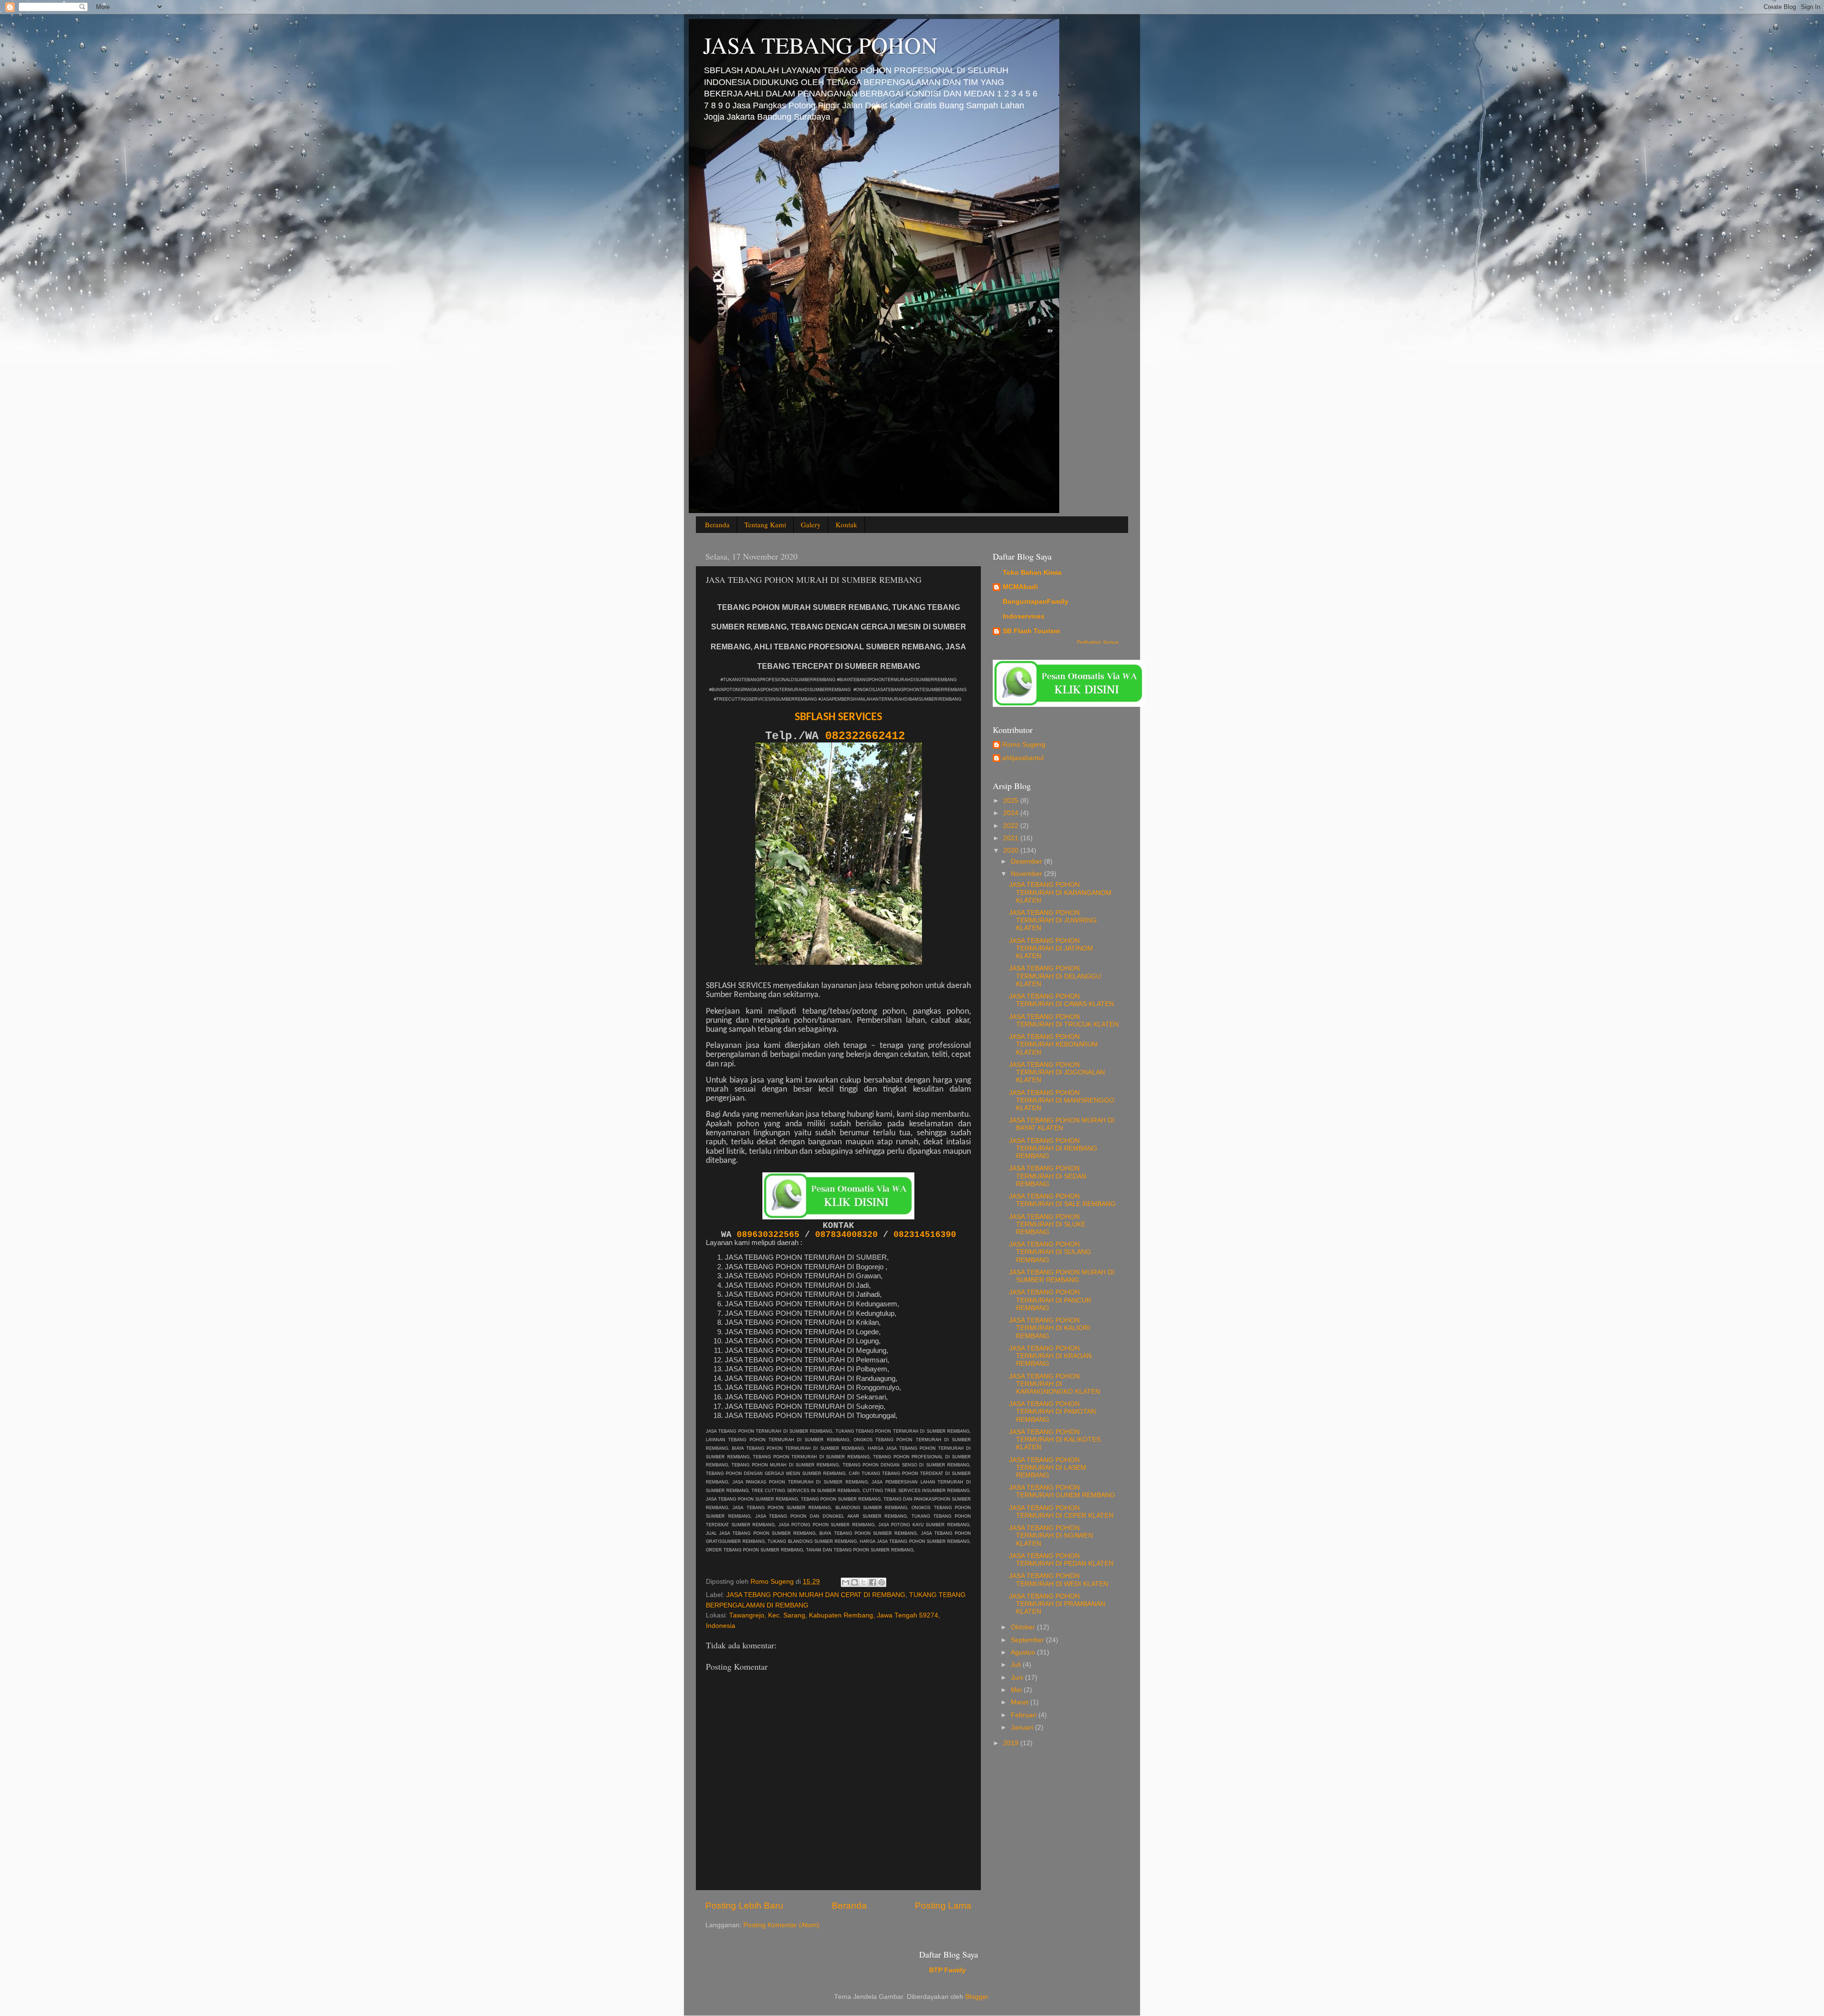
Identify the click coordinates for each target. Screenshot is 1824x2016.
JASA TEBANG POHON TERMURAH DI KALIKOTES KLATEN (1055, 1440)
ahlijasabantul (1023, 758)
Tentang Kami (765, 524)
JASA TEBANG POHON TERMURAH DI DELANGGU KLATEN (1055, 976)
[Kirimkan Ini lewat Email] (845, 1582)
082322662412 (868, 736)
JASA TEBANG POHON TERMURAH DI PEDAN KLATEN (1061, 1560)
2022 (1012, 826)
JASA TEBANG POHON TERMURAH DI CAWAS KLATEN (1061, 1000)
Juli (1017, 1665)
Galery (811, 524)
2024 (1012, 813)
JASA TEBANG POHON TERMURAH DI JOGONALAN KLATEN (1057, 1072)
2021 (1012, 838)
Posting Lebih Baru (744, 1906)
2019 (1012, 1743)
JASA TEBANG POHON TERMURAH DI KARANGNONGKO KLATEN (1054, 1384)
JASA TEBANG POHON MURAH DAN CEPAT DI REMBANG (816, 1595)
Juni (1018, 1678)
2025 (1012, 801)
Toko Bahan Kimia (1032, 573)
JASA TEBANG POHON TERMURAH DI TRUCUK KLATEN (1064, 1021)
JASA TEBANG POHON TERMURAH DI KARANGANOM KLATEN (1060, 892)
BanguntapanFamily (1035, 602)
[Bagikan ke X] (864, 1582)
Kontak (846, 524)
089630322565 (771, 1235)
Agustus (1024, 1652)
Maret (1021, 1702)
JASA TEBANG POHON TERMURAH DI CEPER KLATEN (1061, 1512)
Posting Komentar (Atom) (781, 1925)
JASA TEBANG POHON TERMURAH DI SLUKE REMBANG (1047, 1224)
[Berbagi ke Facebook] (873, 1582)
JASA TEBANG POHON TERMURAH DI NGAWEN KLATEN (1051, 1536)
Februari (1025, 1715)
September (1028, 1640)
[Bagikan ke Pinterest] (882, 1582)
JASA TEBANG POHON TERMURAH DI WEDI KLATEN (1059, 1580)
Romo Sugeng (1024, 745)
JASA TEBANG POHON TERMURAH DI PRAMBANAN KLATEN (1057, 1604)
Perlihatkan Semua (1098, 642)
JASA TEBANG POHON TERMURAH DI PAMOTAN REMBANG (1052, 1412)
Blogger (977, 1997)
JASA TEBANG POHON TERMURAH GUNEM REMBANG (1062, 1491)
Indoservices (1024, 616)
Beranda (717, 524)
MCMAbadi (1020, 587)
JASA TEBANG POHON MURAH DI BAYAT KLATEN (1062, 1124)
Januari (1023, 1727)
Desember (1027, 861)
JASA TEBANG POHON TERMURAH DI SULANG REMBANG (1050, 1252)
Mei (1017, 1690)
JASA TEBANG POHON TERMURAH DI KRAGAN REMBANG (1050, 1356)
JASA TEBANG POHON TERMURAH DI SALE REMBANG (1062, 1200)
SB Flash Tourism (1031, 631)
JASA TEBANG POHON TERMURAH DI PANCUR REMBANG (1050, 1300)
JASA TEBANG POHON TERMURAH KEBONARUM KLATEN (1053, 1044)
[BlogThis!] (855, 1582)
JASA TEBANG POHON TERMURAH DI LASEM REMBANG (1048, 1468)
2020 (1012, 851)
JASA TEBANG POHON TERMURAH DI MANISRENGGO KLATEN (1062, 1100)
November (1027, 874)
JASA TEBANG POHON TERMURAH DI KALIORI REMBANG (1050, 1328)
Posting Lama (943, 1906)
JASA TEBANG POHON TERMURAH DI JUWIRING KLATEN (1053, 920)
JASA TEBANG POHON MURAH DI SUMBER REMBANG (1062, 1276)
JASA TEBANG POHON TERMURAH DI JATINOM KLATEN (1051, 948)
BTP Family (947, 1970)
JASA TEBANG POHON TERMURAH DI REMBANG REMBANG (1053, 1148)
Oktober (1024, 1627)
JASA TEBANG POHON (820, 45)
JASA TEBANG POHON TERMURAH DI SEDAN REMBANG (1048, 1176)
